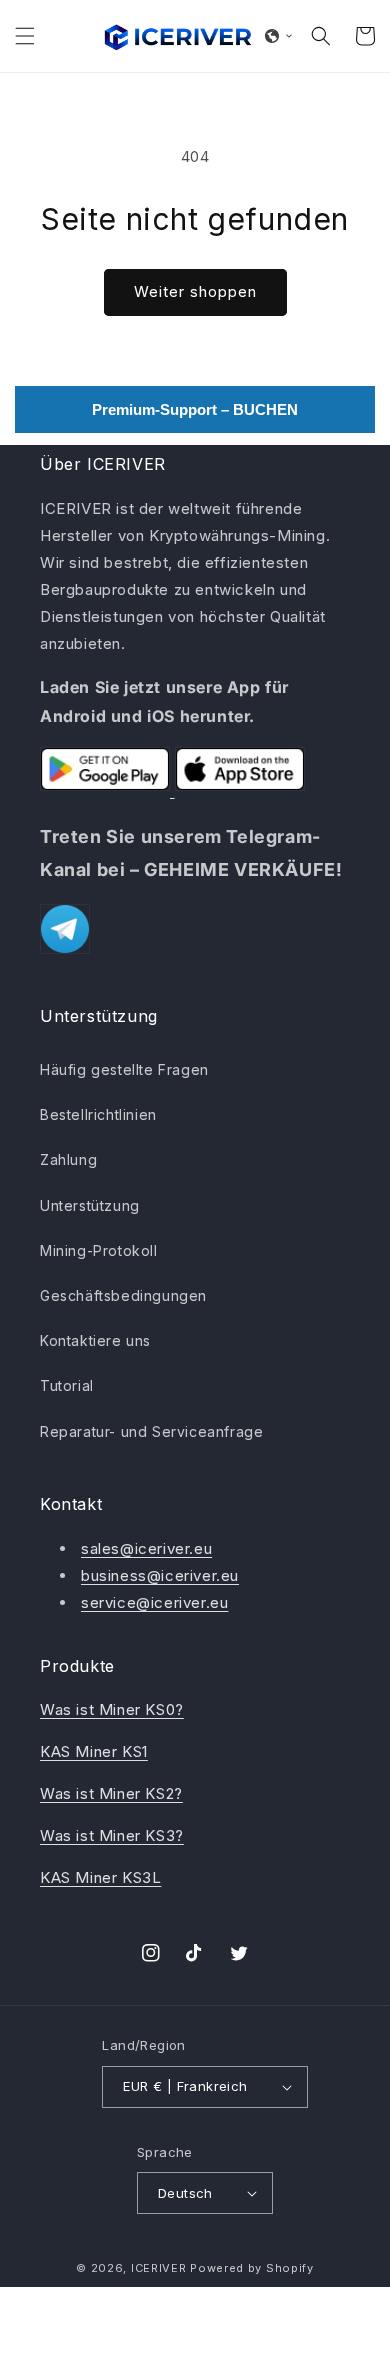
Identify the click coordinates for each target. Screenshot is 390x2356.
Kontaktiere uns (95, 1340)
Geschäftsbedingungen (123, 1295)
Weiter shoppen (195, 291)
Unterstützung (90, 1205)
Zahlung (68, 1159)
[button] (25, 36)
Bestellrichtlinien (98, 1114)
